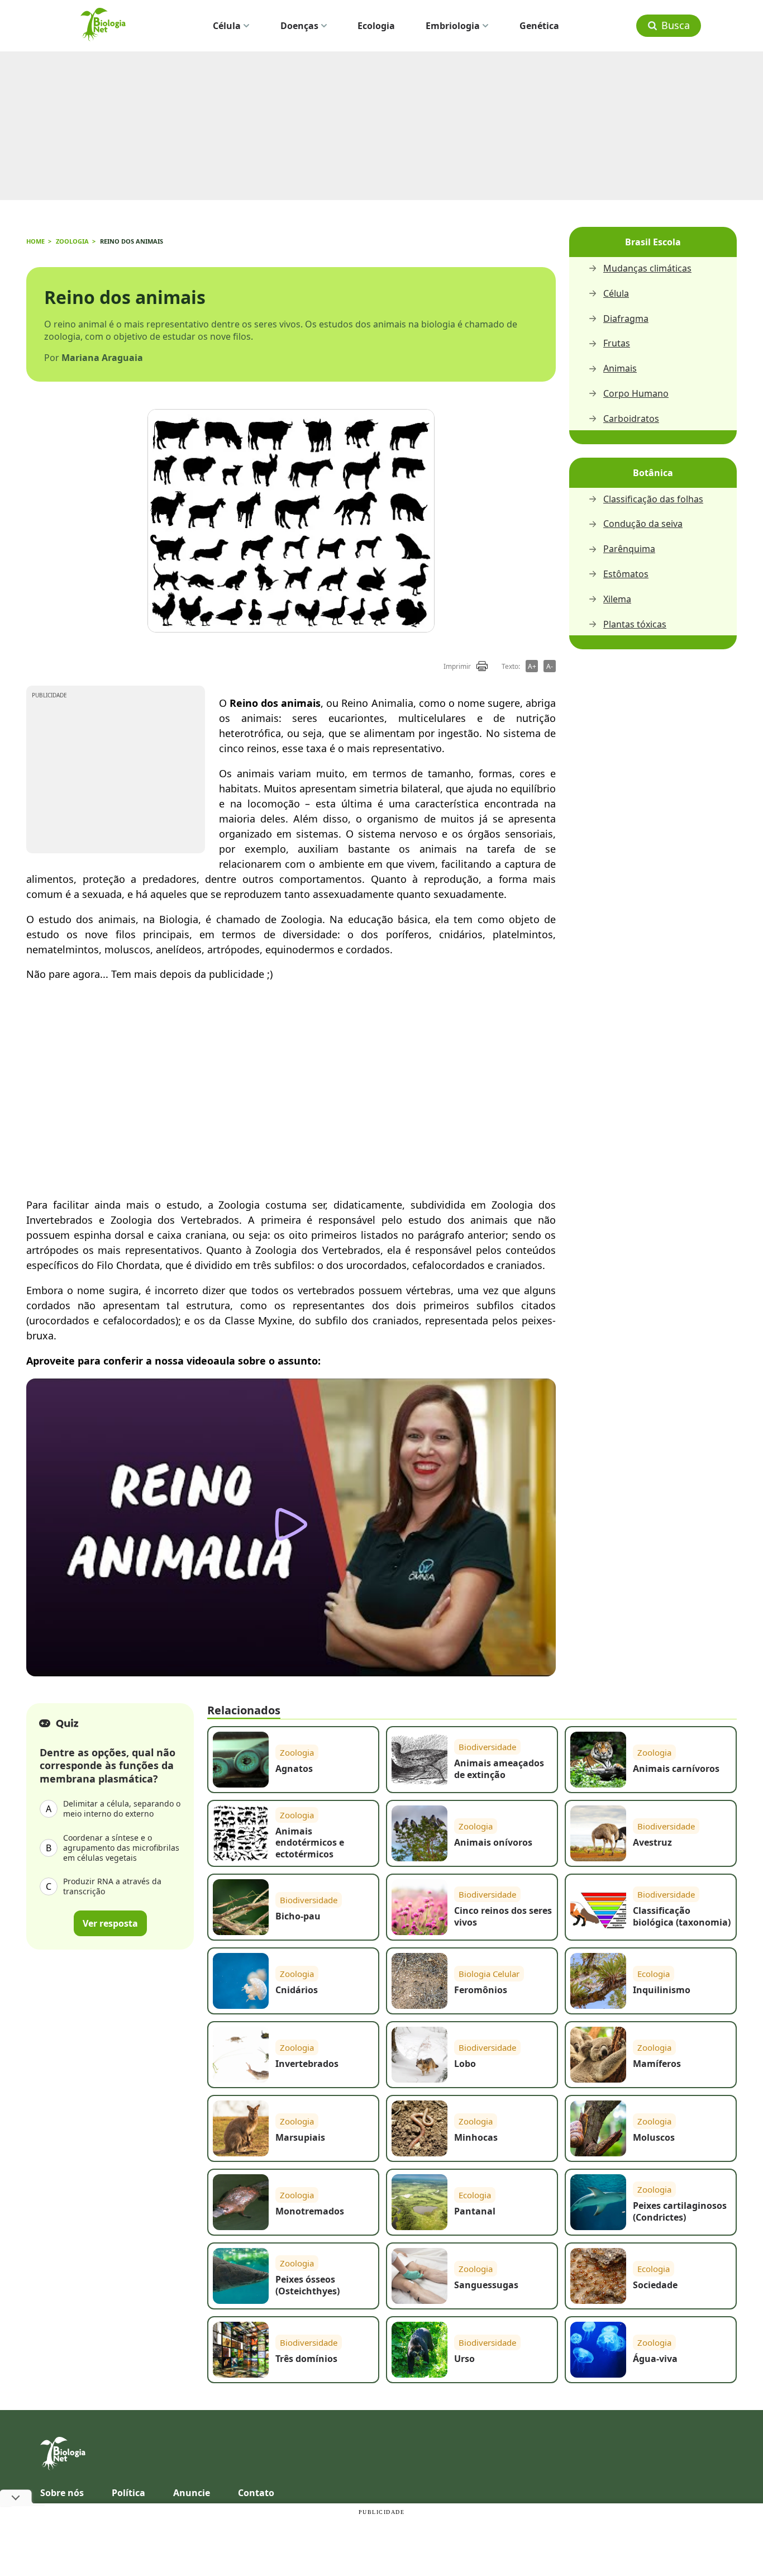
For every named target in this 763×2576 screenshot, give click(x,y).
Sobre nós (62, 2493)
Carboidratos (631, 419)
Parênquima (629, 549)
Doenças (299, 26)
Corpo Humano (636, 394)
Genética (539, 26)
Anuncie (192, 2493)
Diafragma (626, 319)
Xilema (617, 599)
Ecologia (376, 26)
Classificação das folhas (653, 499)
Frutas (617, 343)
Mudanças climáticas (647, 268)
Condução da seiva (643, 524)
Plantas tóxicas (635, 624)
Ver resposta (110, 1923)
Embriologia (453, 26)
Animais (620, 369)
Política (128, 2493)
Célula (227, 26)
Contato (256, 2493)
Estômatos (626, 574)
